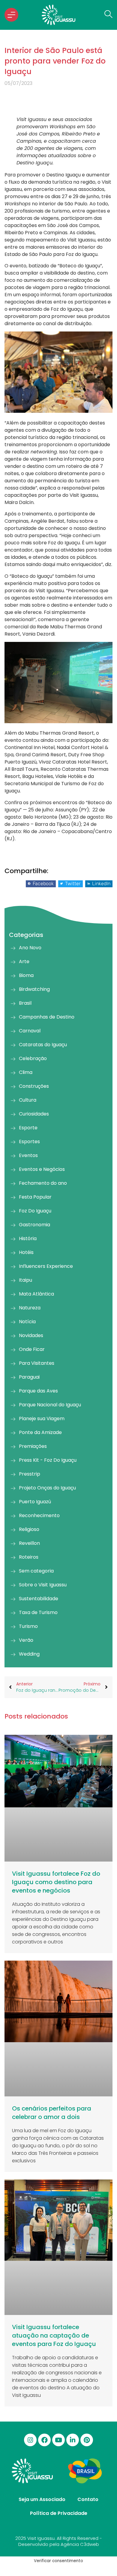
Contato (88, 2499)
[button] (41, 884)
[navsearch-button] (107, 15)
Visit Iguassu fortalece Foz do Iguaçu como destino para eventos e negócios (56, 1882)
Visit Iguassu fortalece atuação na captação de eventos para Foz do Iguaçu (54, 2335)
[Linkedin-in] (73, 2440)
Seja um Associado (42, 2499)
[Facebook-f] (44, 2440)
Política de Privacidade (59, 2513)
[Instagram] (30, 2440)
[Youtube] (58, 2440)
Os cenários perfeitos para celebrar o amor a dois (52, 2113)
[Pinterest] (87, 2440)
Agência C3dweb (80, 2544)
